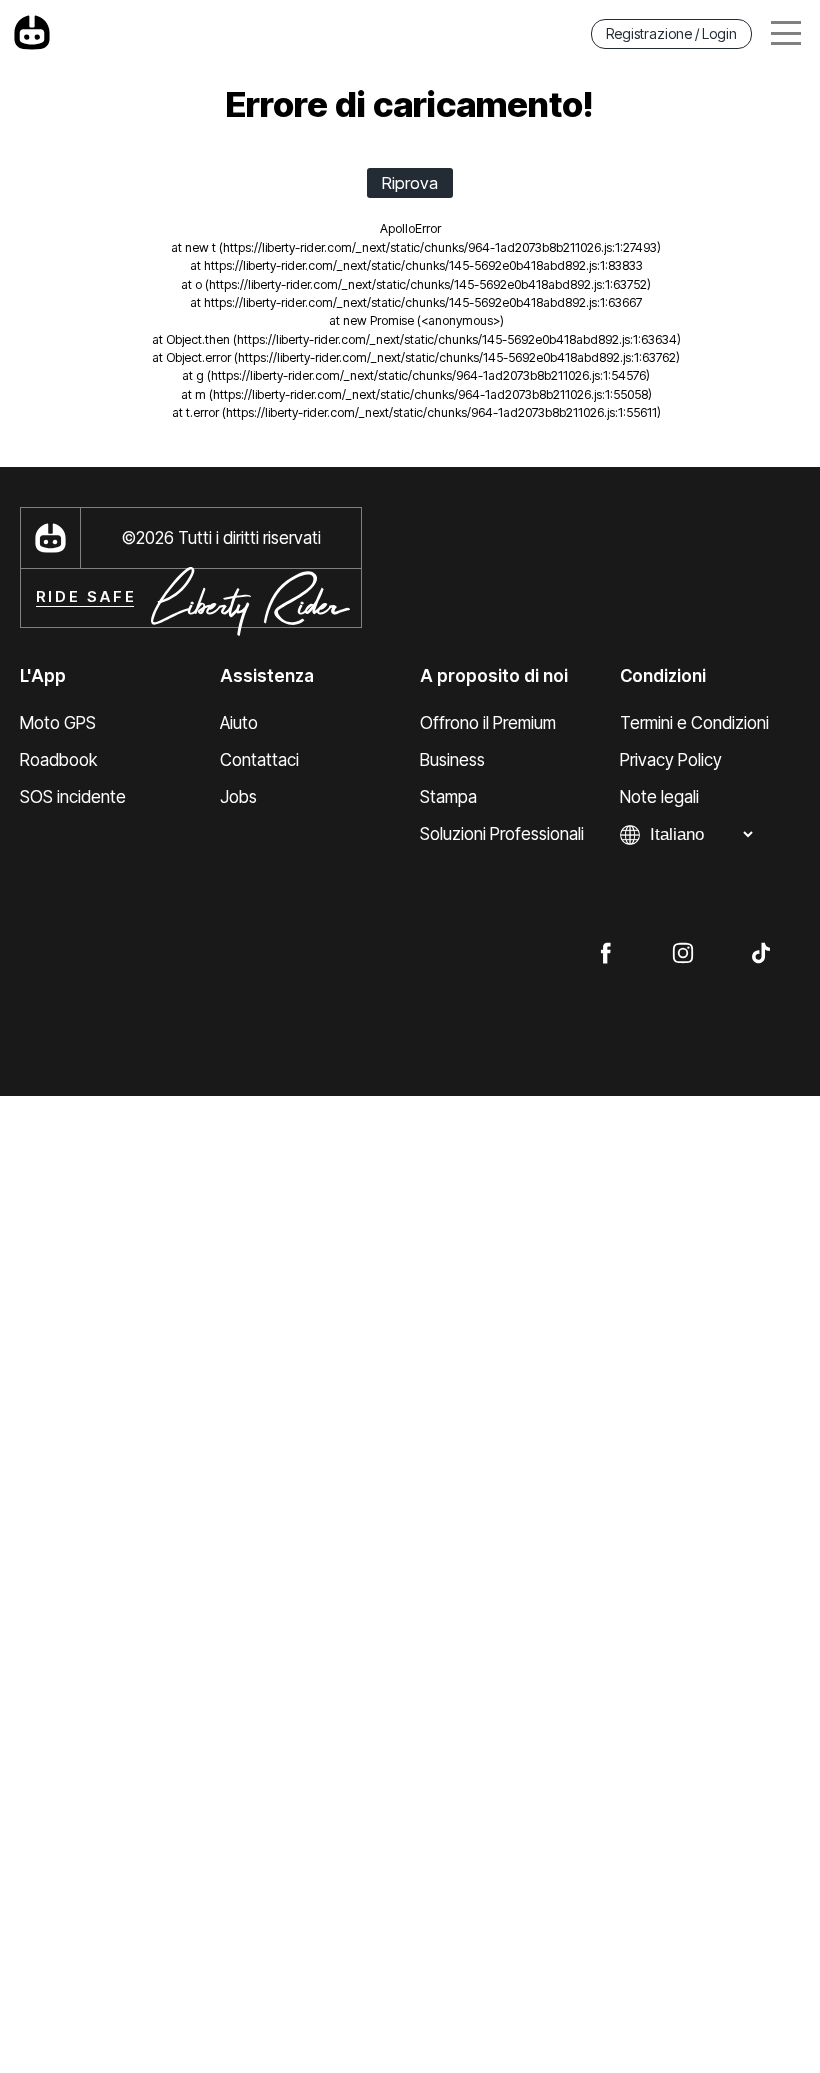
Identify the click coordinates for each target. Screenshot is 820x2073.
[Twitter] (761, 952)
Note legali (659, 797)
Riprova (410, 183)
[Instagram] (683, 952)
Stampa (448, 797)
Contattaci (259, 760)
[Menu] (786, 33)
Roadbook (58, 760)
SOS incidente (73, 797)
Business (452, 760)
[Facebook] (605, 952)
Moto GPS (58, 723)
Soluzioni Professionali (502, 834)
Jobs (238, 797)
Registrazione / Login (671, 33)
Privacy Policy (671, 760)
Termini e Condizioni (694, 723)
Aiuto (239, 723)
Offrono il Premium (488, 723)
